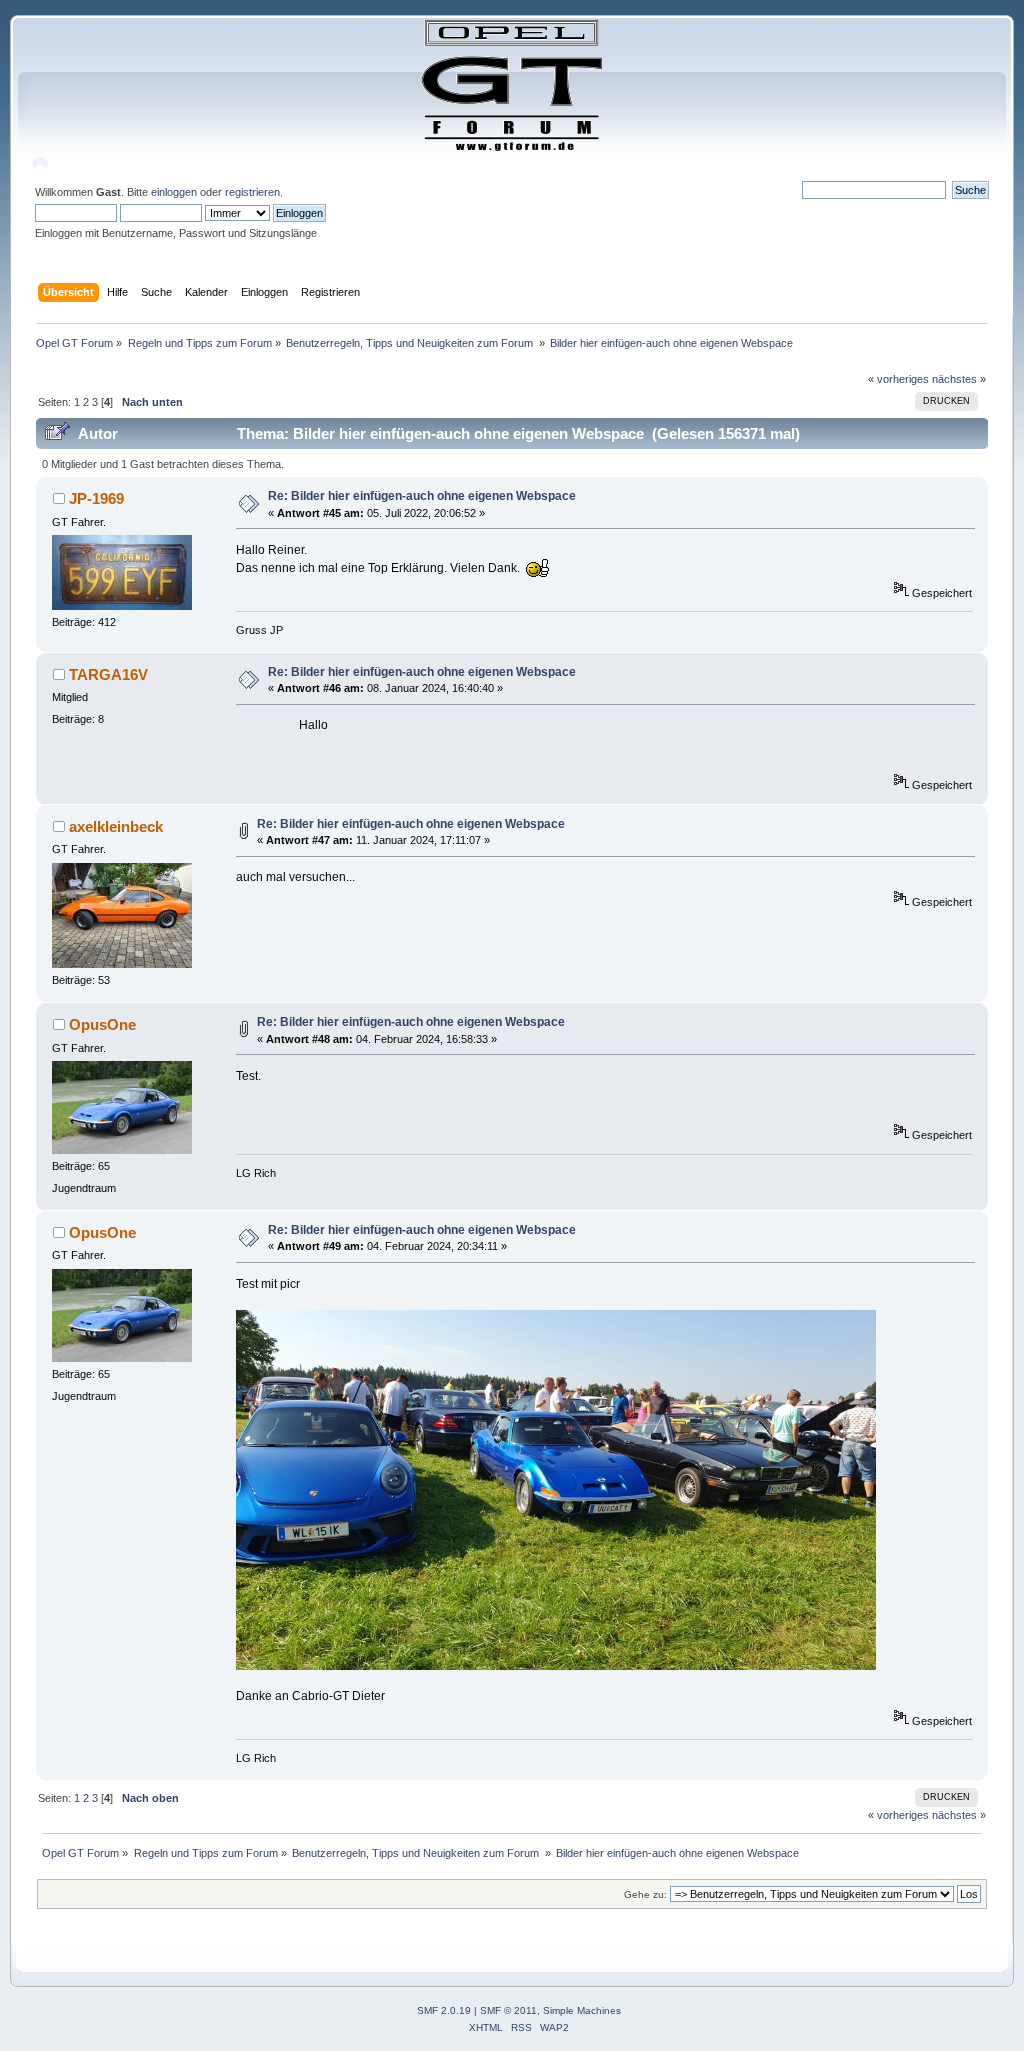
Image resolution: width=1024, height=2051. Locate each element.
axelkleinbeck (116, 826)
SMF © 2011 (508, 2010)
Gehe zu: (645, 1894)
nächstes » (959, 379)
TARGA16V (108, 674)
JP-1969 (96, 498)
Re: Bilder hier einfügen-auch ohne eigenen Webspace (422, 496)
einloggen (174, 192)
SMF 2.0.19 (444, 2010)
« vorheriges (898, 379)
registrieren (252, 192)
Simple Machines (582, 2010)
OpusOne (102, 1024)
